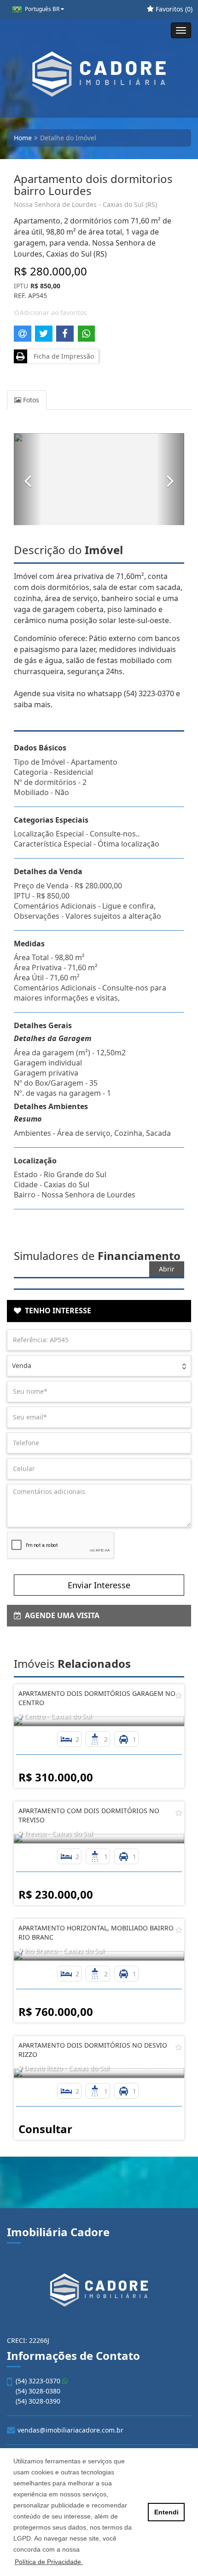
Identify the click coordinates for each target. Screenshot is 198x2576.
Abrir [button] (167, 1269)
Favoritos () (173, 9)
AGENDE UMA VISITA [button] (60, 1615)
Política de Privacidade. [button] (49, 2562)
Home (23, 138)
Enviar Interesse (99, 1585)
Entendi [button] (166, 2512)
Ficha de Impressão (62, 356)
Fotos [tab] (30, 400)
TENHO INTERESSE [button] (56, 1311)
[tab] (99, 1311)
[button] (28, 479)
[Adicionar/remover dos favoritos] (179, 1695)
